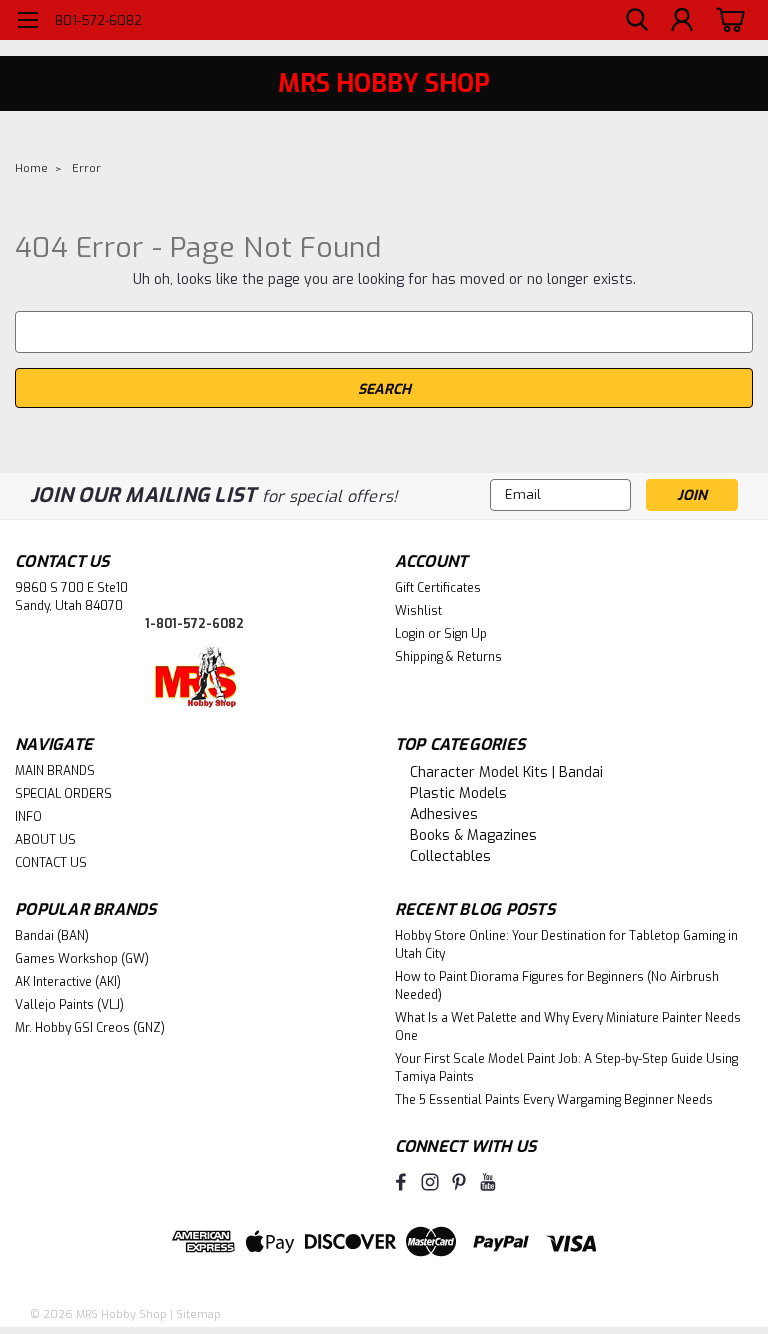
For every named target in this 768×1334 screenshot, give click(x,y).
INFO (28, 817)
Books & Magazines (473, 835)
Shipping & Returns (448, 657)
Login (410, 634)
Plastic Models (458, 793)
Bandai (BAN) (52, 936)
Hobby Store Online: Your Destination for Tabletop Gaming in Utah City (566, 945)
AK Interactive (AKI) (68, 982)
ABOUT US (45, 840)
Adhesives (444, 814)
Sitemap (198, 1314)
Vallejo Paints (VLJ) (69, 1005)
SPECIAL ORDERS (63, 794)
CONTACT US (51, 863)
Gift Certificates (438, 588)
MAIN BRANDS (55, 771)
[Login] (682, 20)
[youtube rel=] (488, 1182)
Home (31, 168)
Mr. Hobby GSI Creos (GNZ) (90, 1028)
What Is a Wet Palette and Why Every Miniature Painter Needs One (568, 1027)
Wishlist (418, 611)
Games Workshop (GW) (82, 959)
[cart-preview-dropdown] (727, 19)
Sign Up (465, 634)
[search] (637, 20)
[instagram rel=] (430, 1182)
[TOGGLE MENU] (27, 22)
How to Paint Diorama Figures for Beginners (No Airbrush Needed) (557, 986)
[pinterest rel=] (459, 1182)
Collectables (450, 856)
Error (86, 168)
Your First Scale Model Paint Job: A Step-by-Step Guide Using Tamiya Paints (566, 1068)
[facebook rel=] (401, 1182)
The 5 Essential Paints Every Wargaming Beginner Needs (554, 1100)
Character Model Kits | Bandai (506, 772)
